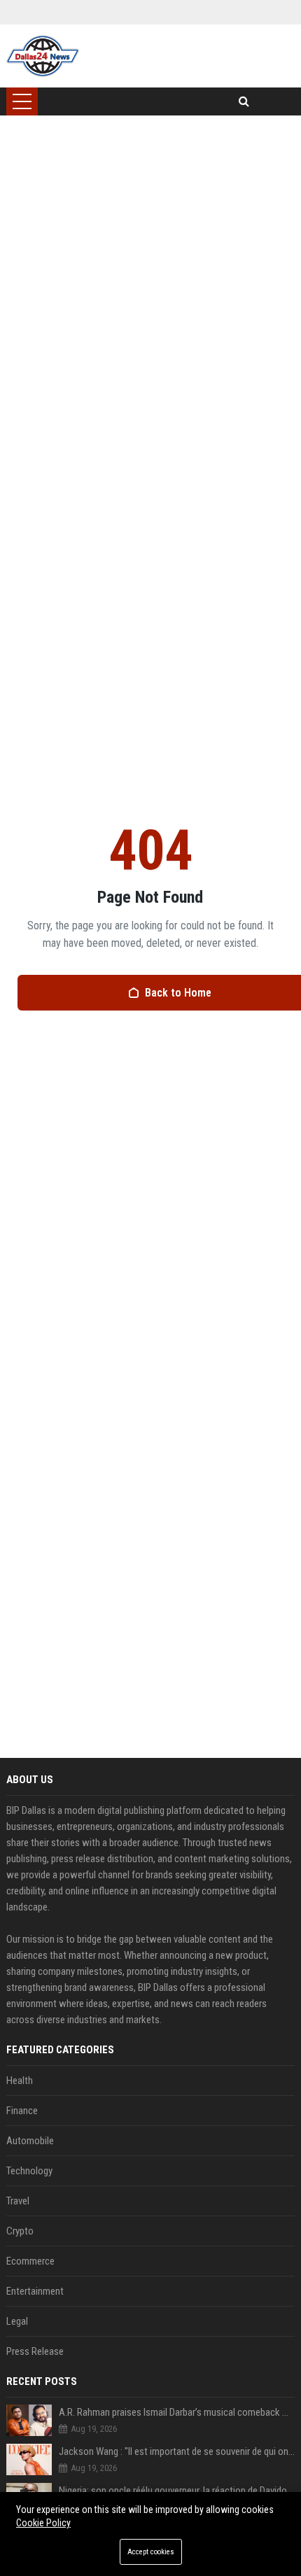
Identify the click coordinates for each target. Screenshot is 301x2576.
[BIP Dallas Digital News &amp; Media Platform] (43, 56)
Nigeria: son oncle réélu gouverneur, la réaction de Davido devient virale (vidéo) (177, 2491)
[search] (244, 101)
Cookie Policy (43, 2523)
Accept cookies (151, 2552)
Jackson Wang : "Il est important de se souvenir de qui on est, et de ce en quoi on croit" (177, 2451)
